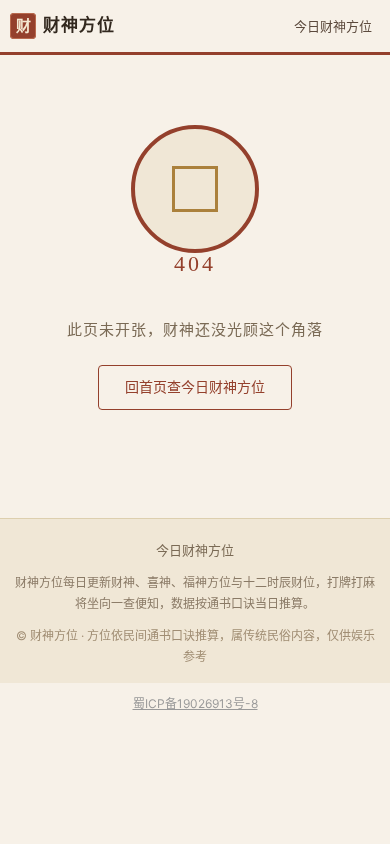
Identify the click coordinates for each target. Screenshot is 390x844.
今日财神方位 (333, 26)
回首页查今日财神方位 (195, 386)
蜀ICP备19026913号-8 (195, 703)
